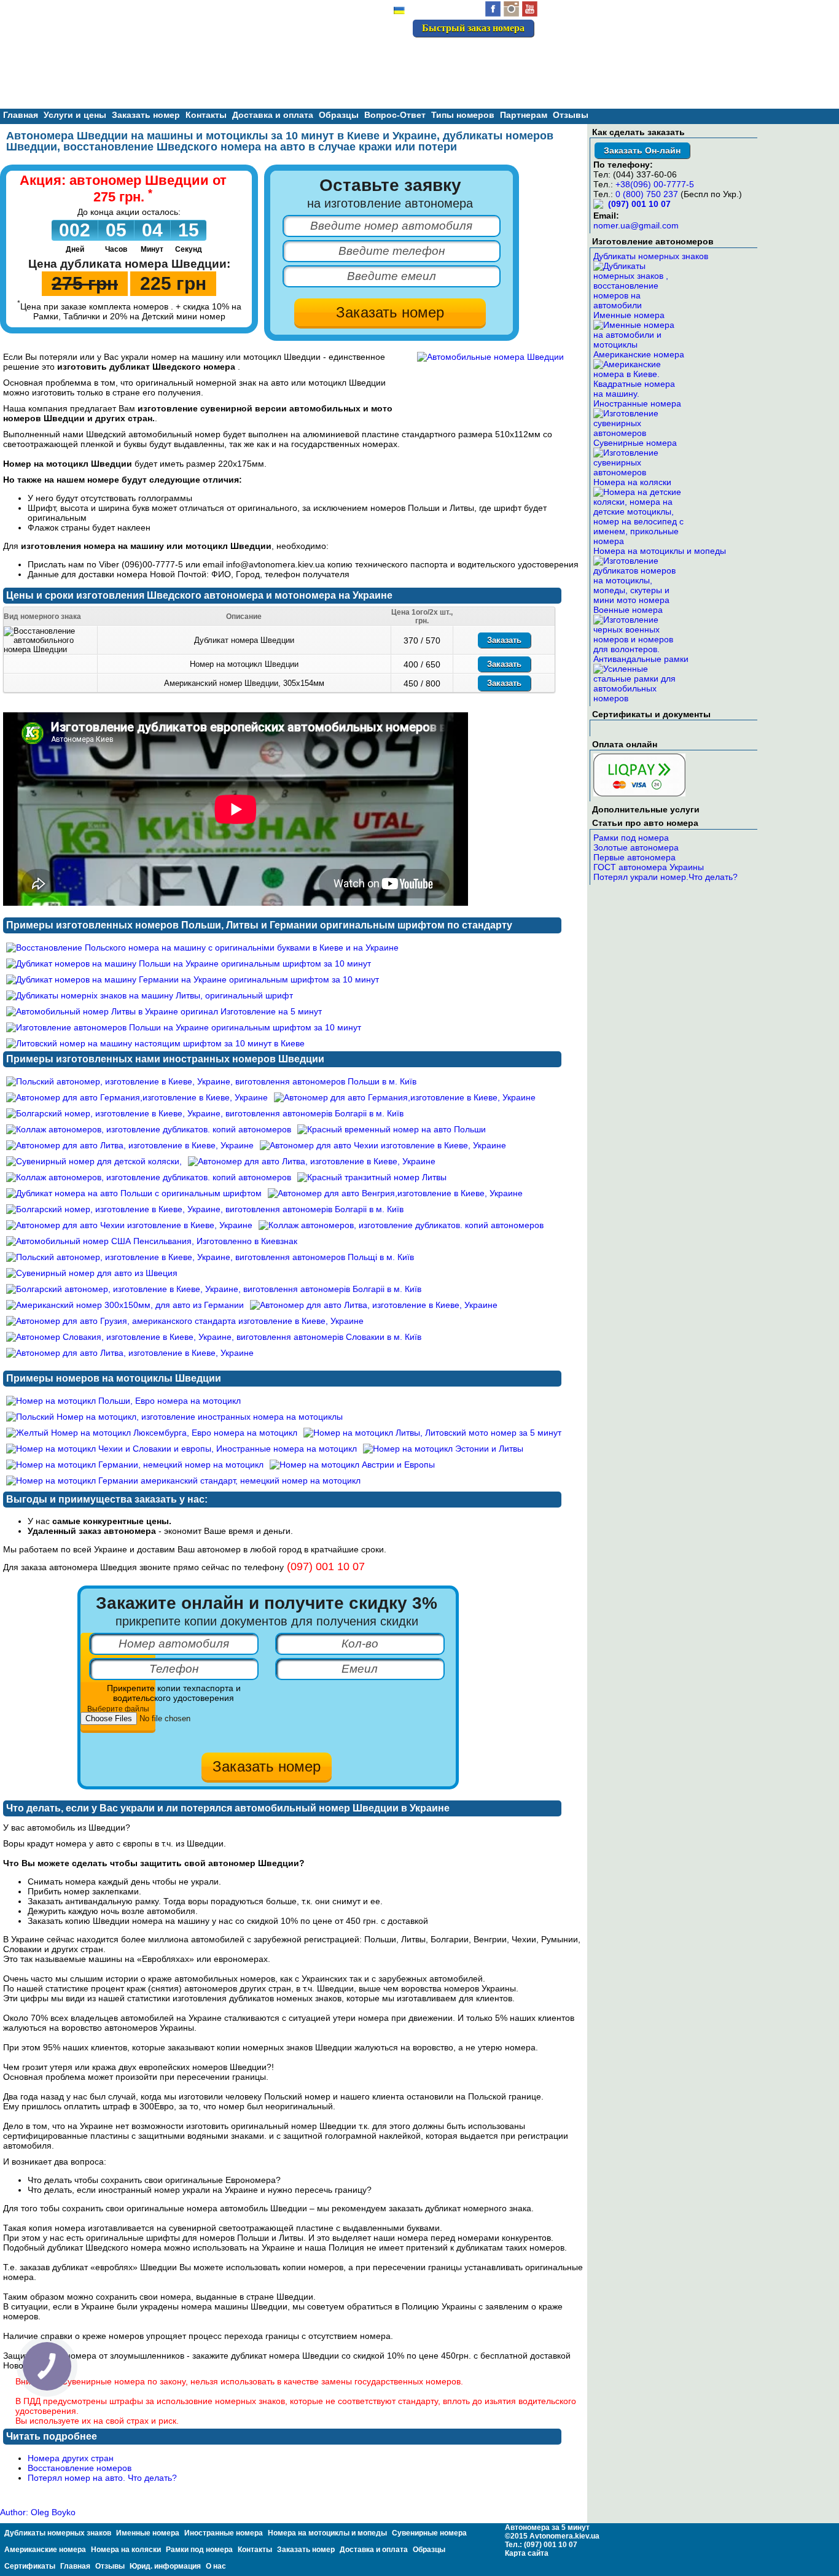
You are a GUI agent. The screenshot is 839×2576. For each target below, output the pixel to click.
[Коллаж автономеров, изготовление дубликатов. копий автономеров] (149, 1129)
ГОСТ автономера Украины (649, 867)
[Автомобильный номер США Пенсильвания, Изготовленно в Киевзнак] (152, 1241)
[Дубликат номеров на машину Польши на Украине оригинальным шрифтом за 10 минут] (189, 963)
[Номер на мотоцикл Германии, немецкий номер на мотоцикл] (135, 1465)
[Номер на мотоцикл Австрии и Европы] (352, 1465)
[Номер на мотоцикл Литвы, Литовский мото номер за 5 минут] (432, 1433)
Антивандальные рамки (641, 659)
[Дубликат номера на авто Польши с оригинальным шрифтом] (134, 1193)
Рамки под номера (631, 838)
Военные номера (628, 610)
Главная (21, 115)
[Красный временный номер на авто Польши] (392, 1129)
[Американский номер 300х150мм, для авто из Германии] (125, 1305)
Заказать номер (146, 115)
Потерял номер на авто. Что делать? (102, 2478)
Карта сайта (527, 2553)
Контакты (206, 115)
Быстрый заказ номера (473, 28)
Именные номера (629, 315)
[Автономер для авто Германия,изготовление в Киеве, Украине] (137, 1097)
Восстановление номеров (80, 2468)
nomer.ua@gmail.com (636, 225)
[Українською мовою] (399, 12)
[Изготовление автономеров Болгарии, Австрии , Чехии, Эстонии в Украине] (490, 357)
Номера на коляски (632, 482)
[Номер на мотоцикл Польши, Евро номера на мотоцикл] (123, 1401)
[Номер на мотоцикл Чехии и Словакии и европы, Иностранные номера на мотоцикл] (181, 1449)
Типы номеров (463, 115)
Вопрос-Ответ (395, 115)
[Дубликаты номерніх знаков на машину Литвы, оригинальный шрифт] (150, 995)
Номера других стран (71, 2458)
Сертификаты (30, 2566)
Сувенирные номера (635, 443)
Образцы (339, 115)
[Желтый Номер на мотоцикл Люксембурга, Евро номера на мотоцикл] (152, 1433)
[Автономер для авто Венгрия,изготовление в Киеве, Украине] (395, 1193)
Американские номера (639, 354)
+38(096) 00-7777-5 (655, 184)
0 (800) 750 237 (647, 194)
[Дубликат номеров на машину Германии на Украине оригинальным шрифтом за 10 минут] (193, 979)
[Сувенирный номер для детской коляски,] (94, 1161)
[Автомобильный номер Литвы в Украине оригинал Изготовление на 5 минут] (164, 1011)
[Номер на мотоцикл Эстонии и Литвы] (443, 1449)
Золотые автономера (636, 847)
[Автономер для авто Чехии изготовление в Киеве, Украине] (383, 1145)
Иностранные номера (637, 403)
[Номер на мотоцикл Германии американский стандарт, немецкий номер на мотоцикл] (183, 1481)
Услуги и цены (75, 115)
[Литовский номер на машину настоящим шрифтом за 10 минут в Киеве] (155, 1043)
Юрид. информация (165, 2566)
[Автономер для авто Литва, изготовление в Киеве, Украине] (130, 1145)
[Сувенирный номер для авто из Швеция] (92, 1273)
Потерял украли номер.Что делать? (665, 877)
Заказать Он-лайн (642, 150)
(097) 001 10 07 (491, 54)
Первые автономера (634, 857)
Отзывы (571, 115)
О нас (216, 2566)
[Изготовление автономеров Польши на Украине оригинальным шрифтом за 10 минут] (184, 1027)
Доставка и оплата (273, 115)
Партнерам (524, 115)
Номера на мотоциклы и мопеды (660, 551)
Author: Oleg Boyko (38, 2512)
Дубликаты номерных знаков (651, 256)
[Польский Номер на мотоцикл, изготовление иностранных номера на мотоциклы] (174, 1417)
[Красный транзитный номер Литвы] (372, 1177)
